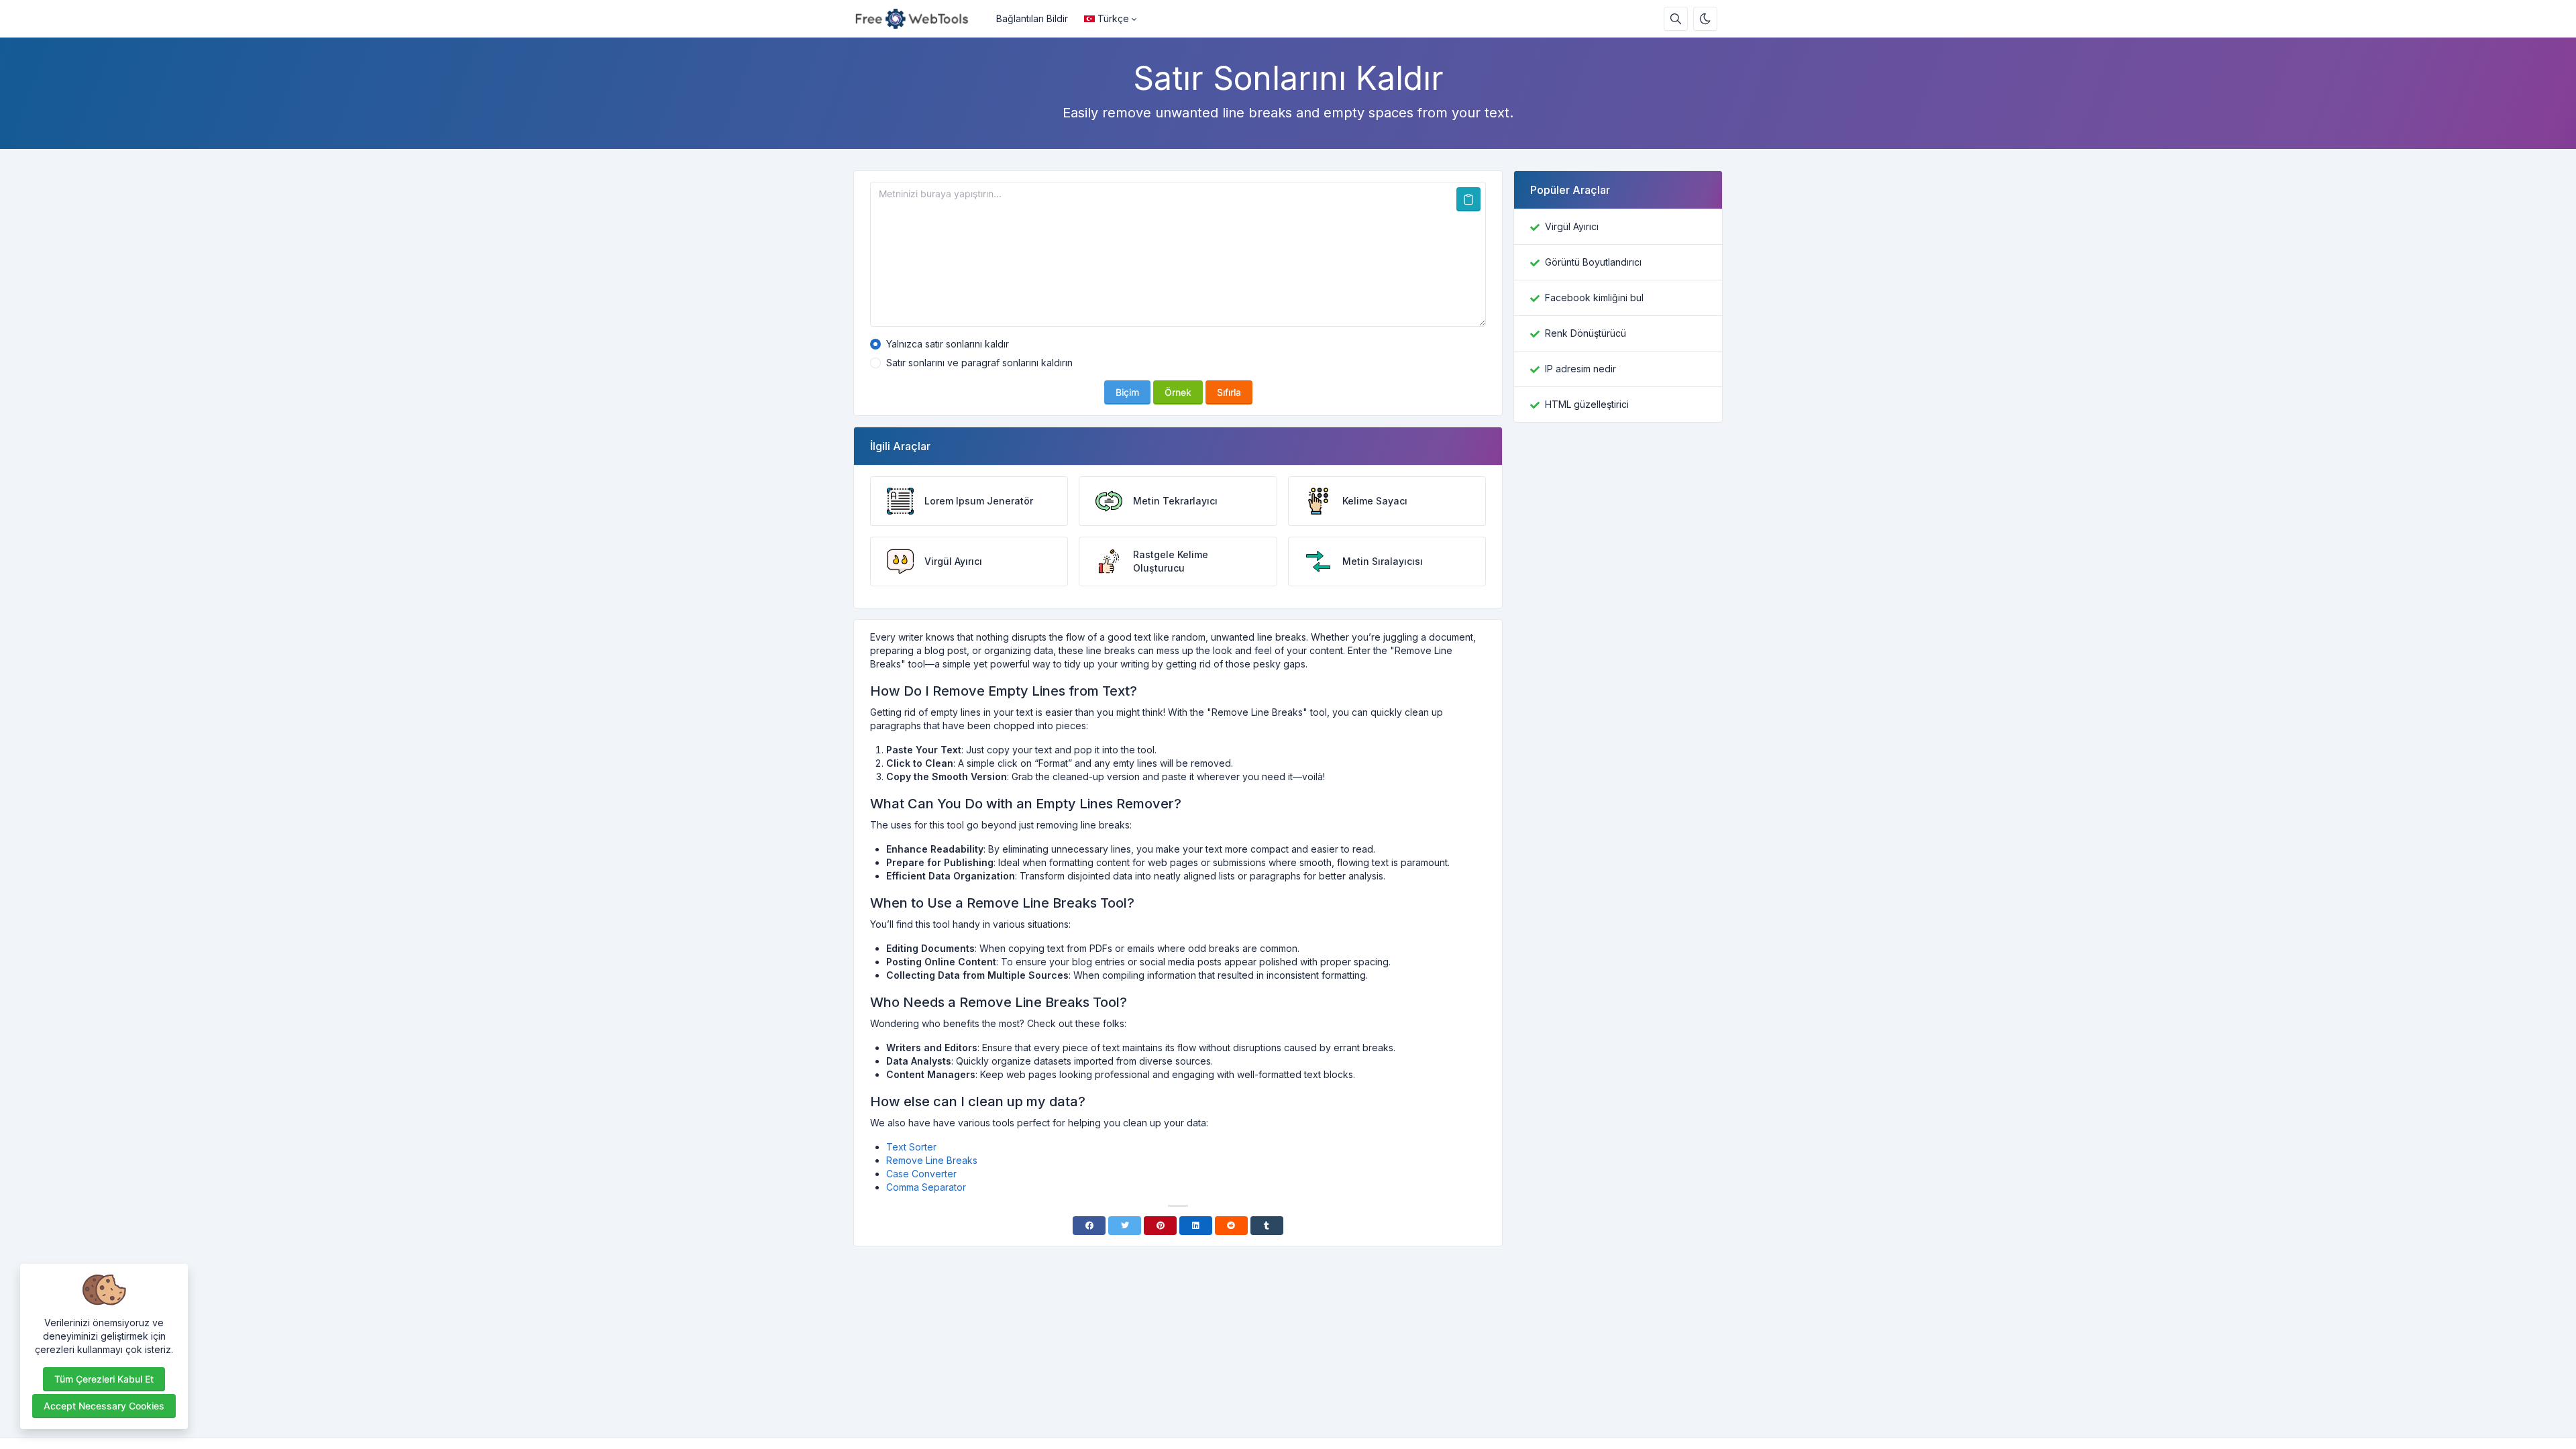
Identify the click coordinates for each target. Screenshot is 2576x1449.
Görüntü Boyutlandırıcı (1593, 262)
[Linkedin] (1196, 1226)
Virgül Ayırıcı (1572, 226)
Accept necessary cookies (104, 1406)
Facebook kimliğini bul (1594, 298)
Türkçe (1113, 18)
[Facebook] (1089, 1226)
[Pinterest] (1160, 1226)
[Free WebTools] (921, 19)
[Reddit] (1231, 1226)
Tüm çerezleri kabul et (104, 1379)
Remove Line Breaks (932, 1160)
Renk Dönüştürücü (1586, 333)
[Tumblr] (1267, 1226)
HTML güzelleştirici (1587, 404)
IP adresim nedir (1580, 369)
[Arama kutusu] (1676, 19)
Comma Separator (926, 1187)
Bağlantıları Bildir (1032, 18)
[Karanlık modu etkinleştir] (1705, 19)
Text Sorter (911, 1147)
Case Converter (921, 1174)
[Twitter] (1125, 1226)
